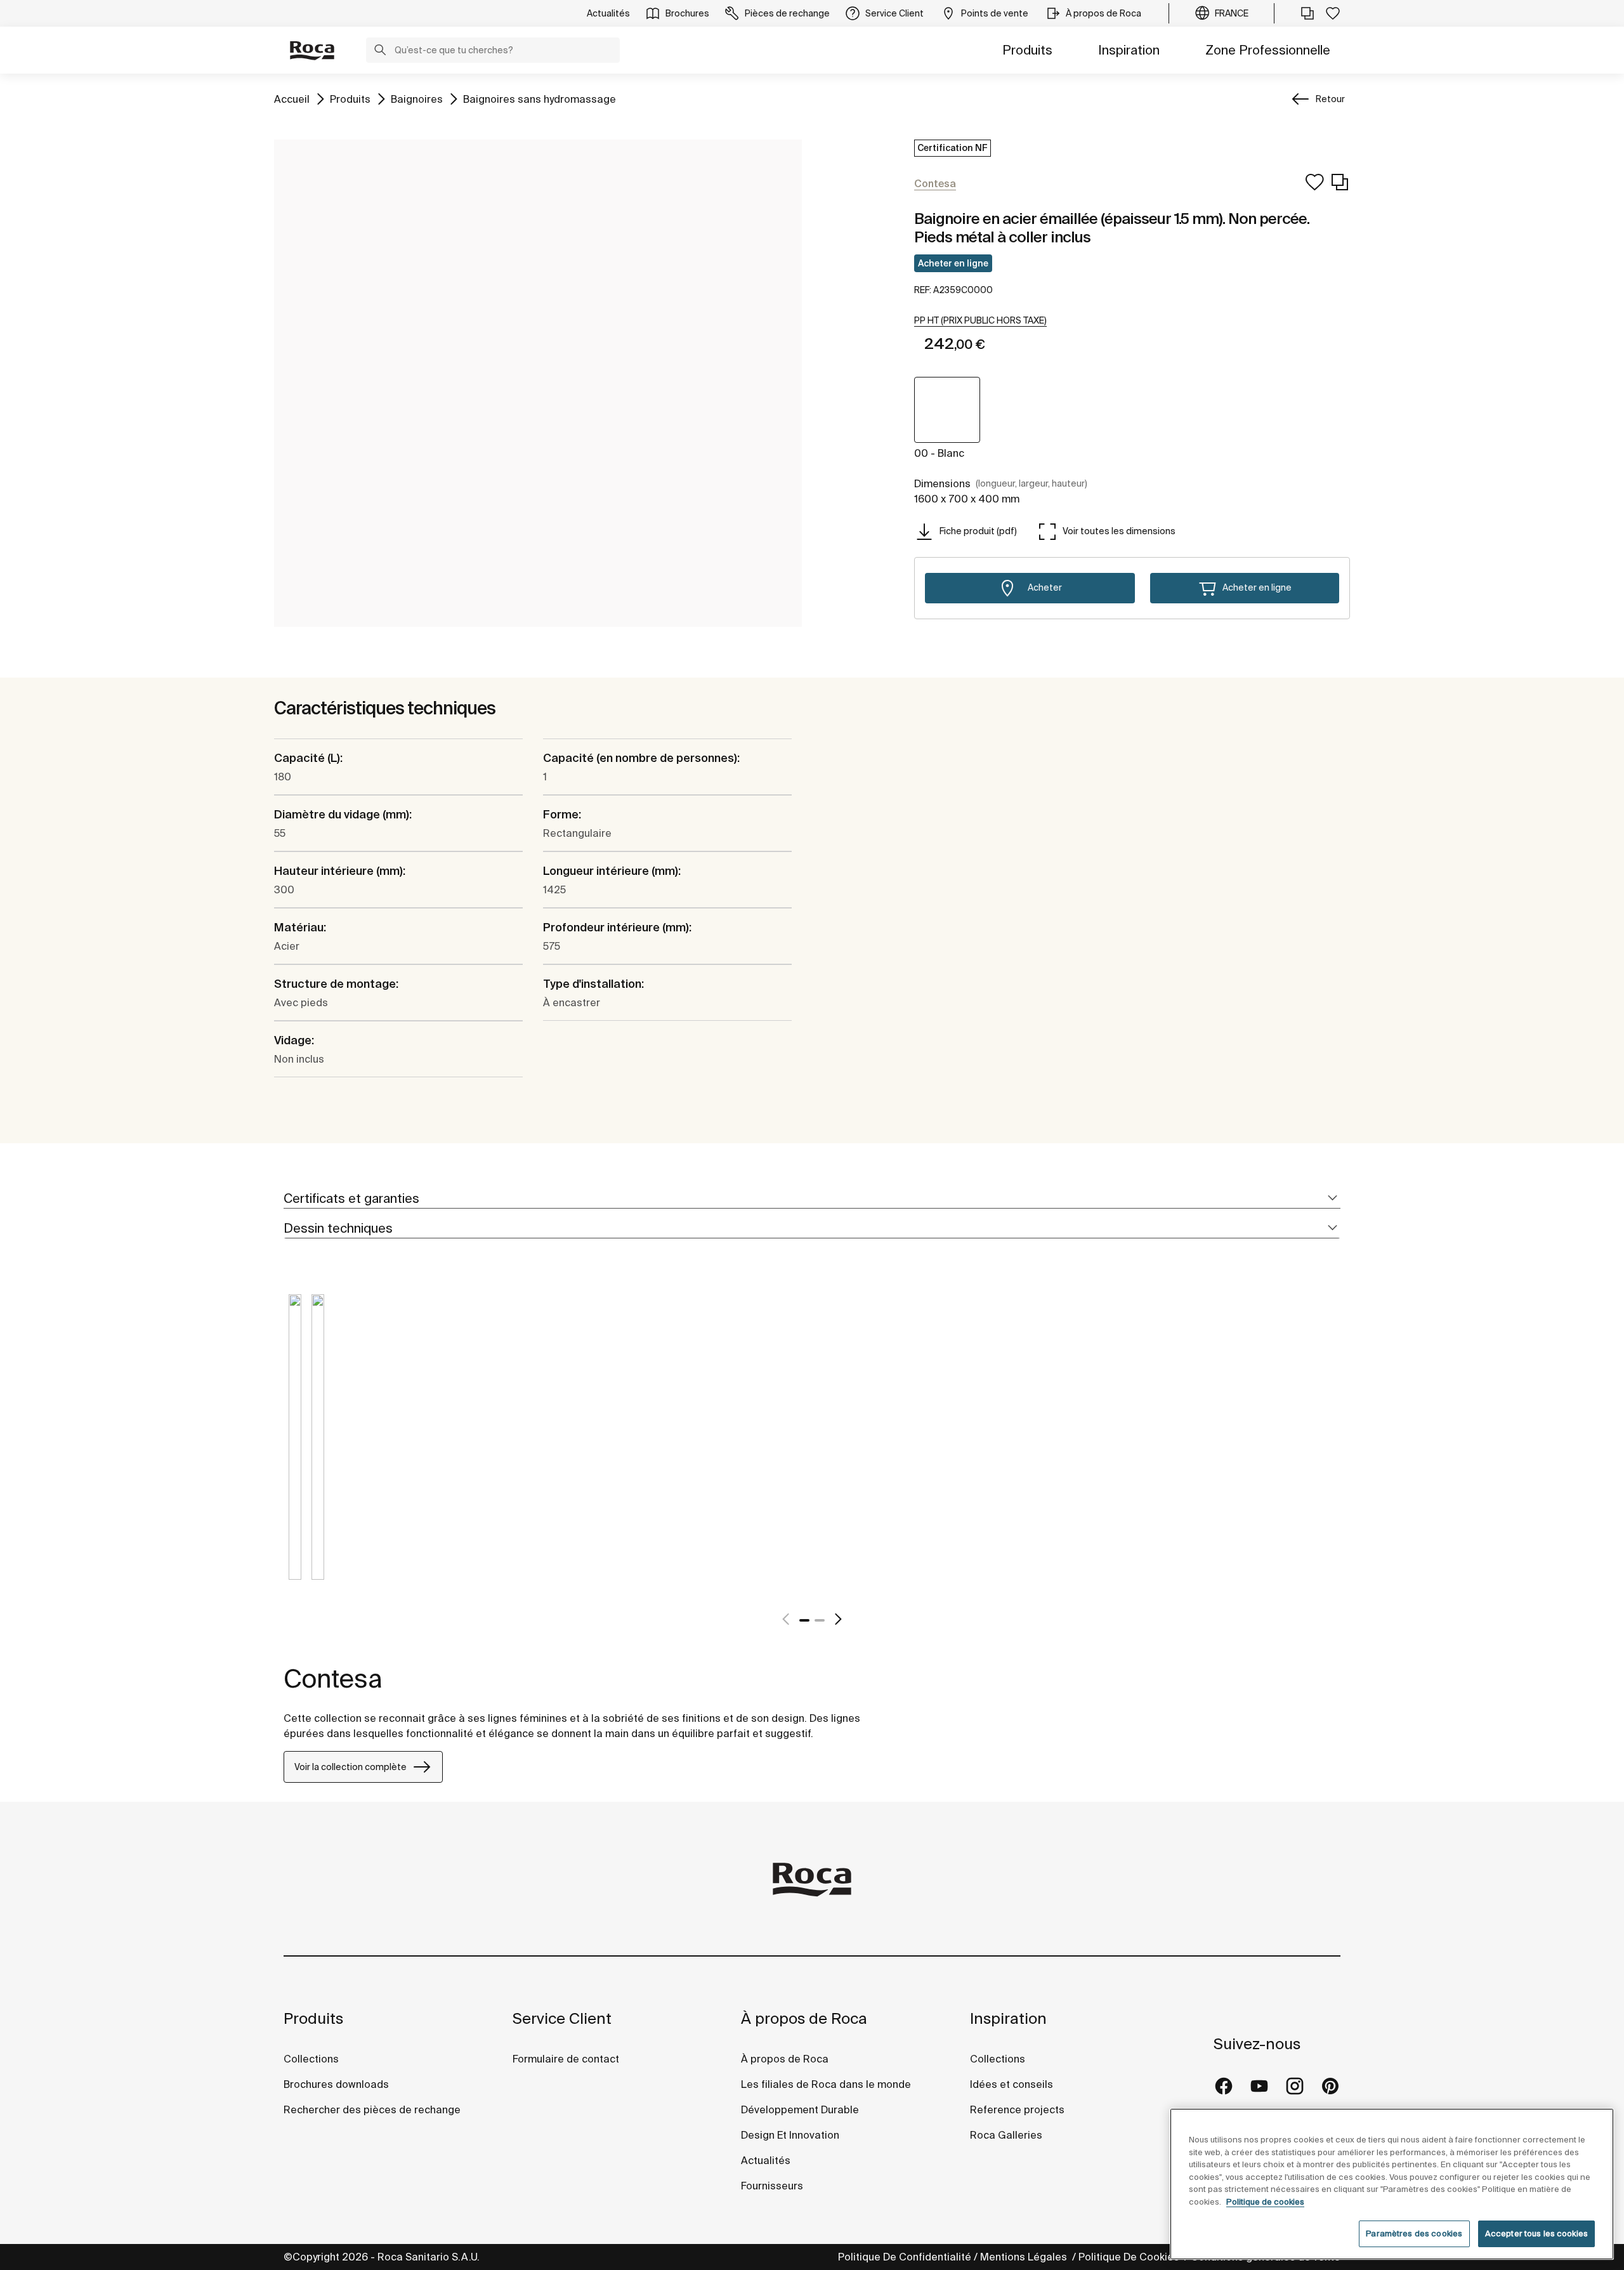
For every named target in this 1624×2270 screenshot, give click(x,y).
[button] (380, 51)
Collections (311, 2059)
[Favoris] (1333, 13)
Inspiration (1129, 50)
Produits (1027, 50)
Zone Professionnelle (1268, 50)
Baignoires (417, 99)
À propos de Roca (804, 2018)
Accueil (292, 99)
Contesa (333, 1678)
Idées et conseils (1012, 2084)
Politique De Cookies (1130, 2257)
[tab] (812, 1199)
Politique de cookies (1265, 2202)
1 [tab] (804, 1620)
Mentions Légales (1025, 2257)
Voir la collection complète (350, 1767)
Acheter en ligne (953, 263)
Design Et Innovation (790, 2135)
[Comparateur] (1307, 13)
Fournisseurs (772, 2186)
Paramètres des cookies (1414, 2234)
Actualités (766, 2160)
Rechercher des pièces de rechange (372, 2109)
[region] (1392, 2184)
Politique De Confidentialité (905, 2257)
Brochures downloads (336, 2084)
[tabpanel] (295, 1447)
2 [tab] (820, 1620)
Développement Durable (800, 2109)
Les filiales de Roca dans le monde (826, 2084)
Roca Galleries (1006, 2135)
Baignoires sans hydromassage (540, 99)
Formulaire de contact (566, 2059)
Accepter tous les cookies (1536, 2234)
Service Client (562, 2018)
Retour (1330, 99)
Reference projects (1017, 2109)
